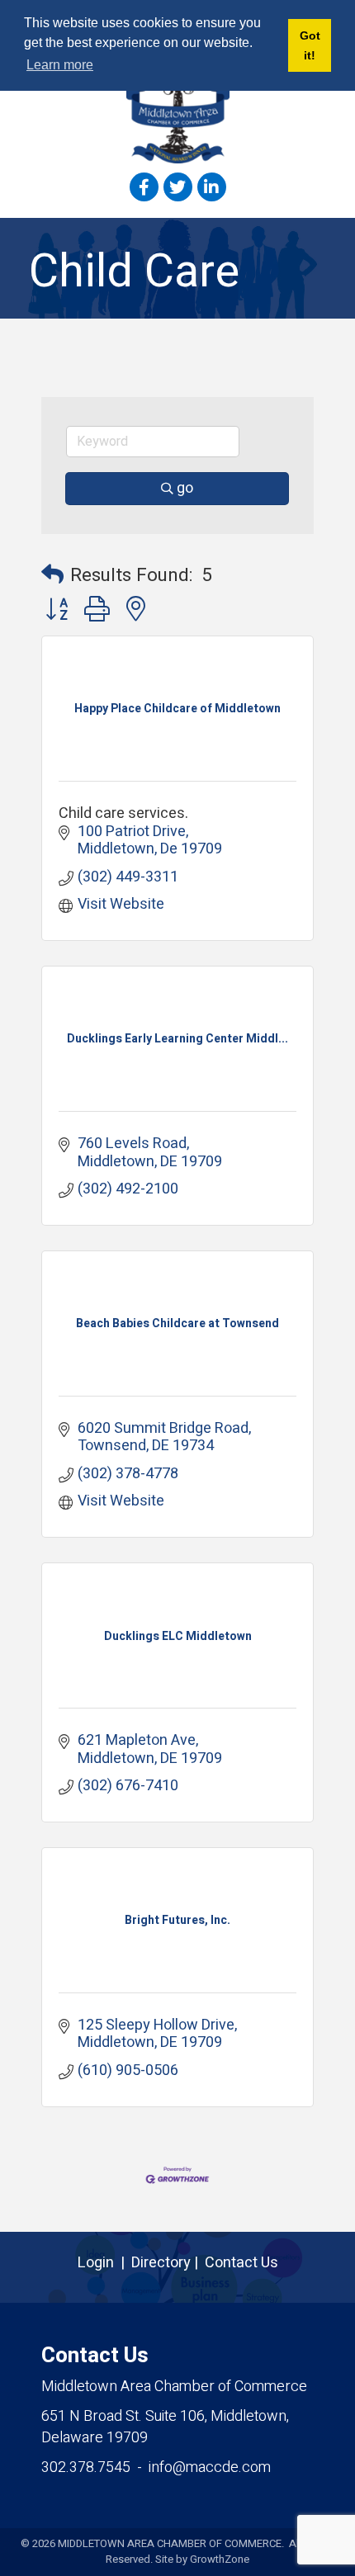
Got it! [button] (310, 45)
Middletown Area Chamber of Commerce (174, 2387)
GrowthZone (220, 2559)
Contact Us (241, 2263)
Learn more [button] (60, 65)
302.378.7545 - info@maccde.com (156, 2467)
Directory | (168, 2263)
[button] (52, 576)
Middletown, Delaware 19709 (165, 2427)
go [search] (185, 488)
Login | (104, 2263)
